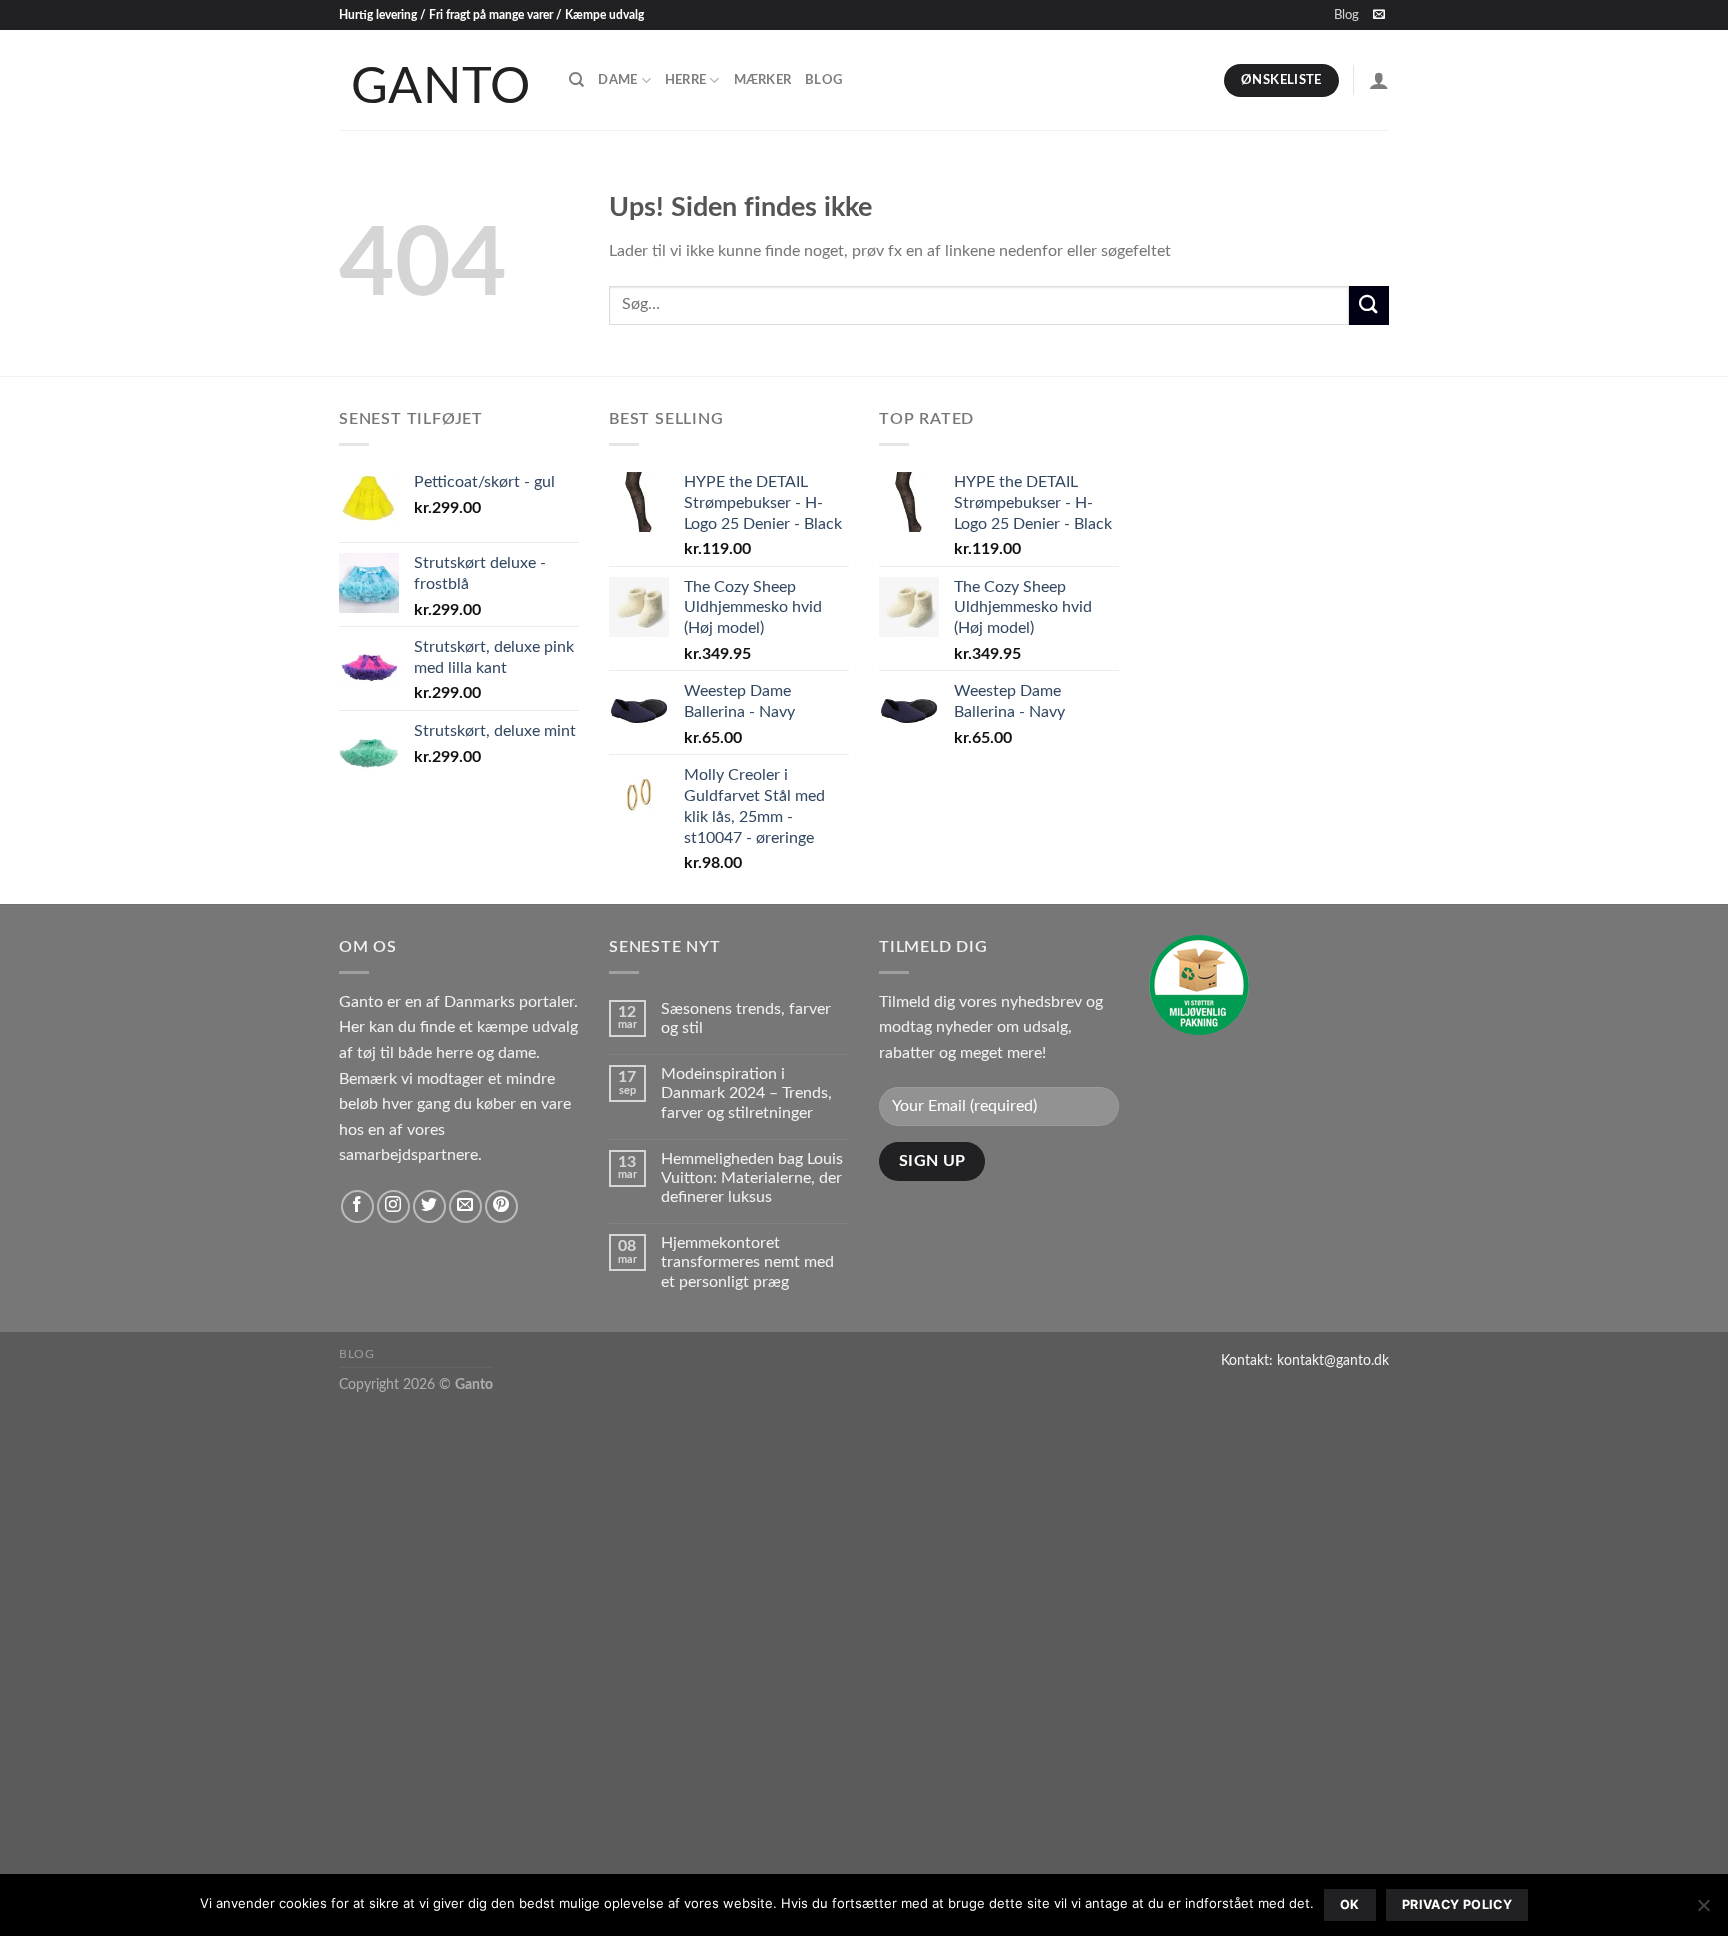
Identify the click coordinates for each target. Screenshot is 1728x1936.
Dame (617, 80)
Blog (1346, 15)
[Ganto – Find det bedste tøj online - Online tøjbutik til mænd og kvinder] (439, 80)
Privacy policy (1457, 1904)
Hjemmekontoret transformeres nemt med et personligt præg (747, 1262)
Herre (685, 80)
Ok (1350, 1904)
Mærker (763, 80)
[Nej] (1703, 1911)
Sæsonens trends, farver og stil (746, 1018)
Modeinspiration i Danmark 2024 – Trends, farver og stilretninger (746, 1093)
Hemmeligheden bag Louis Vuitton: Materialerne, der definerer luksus (752, 1178)
